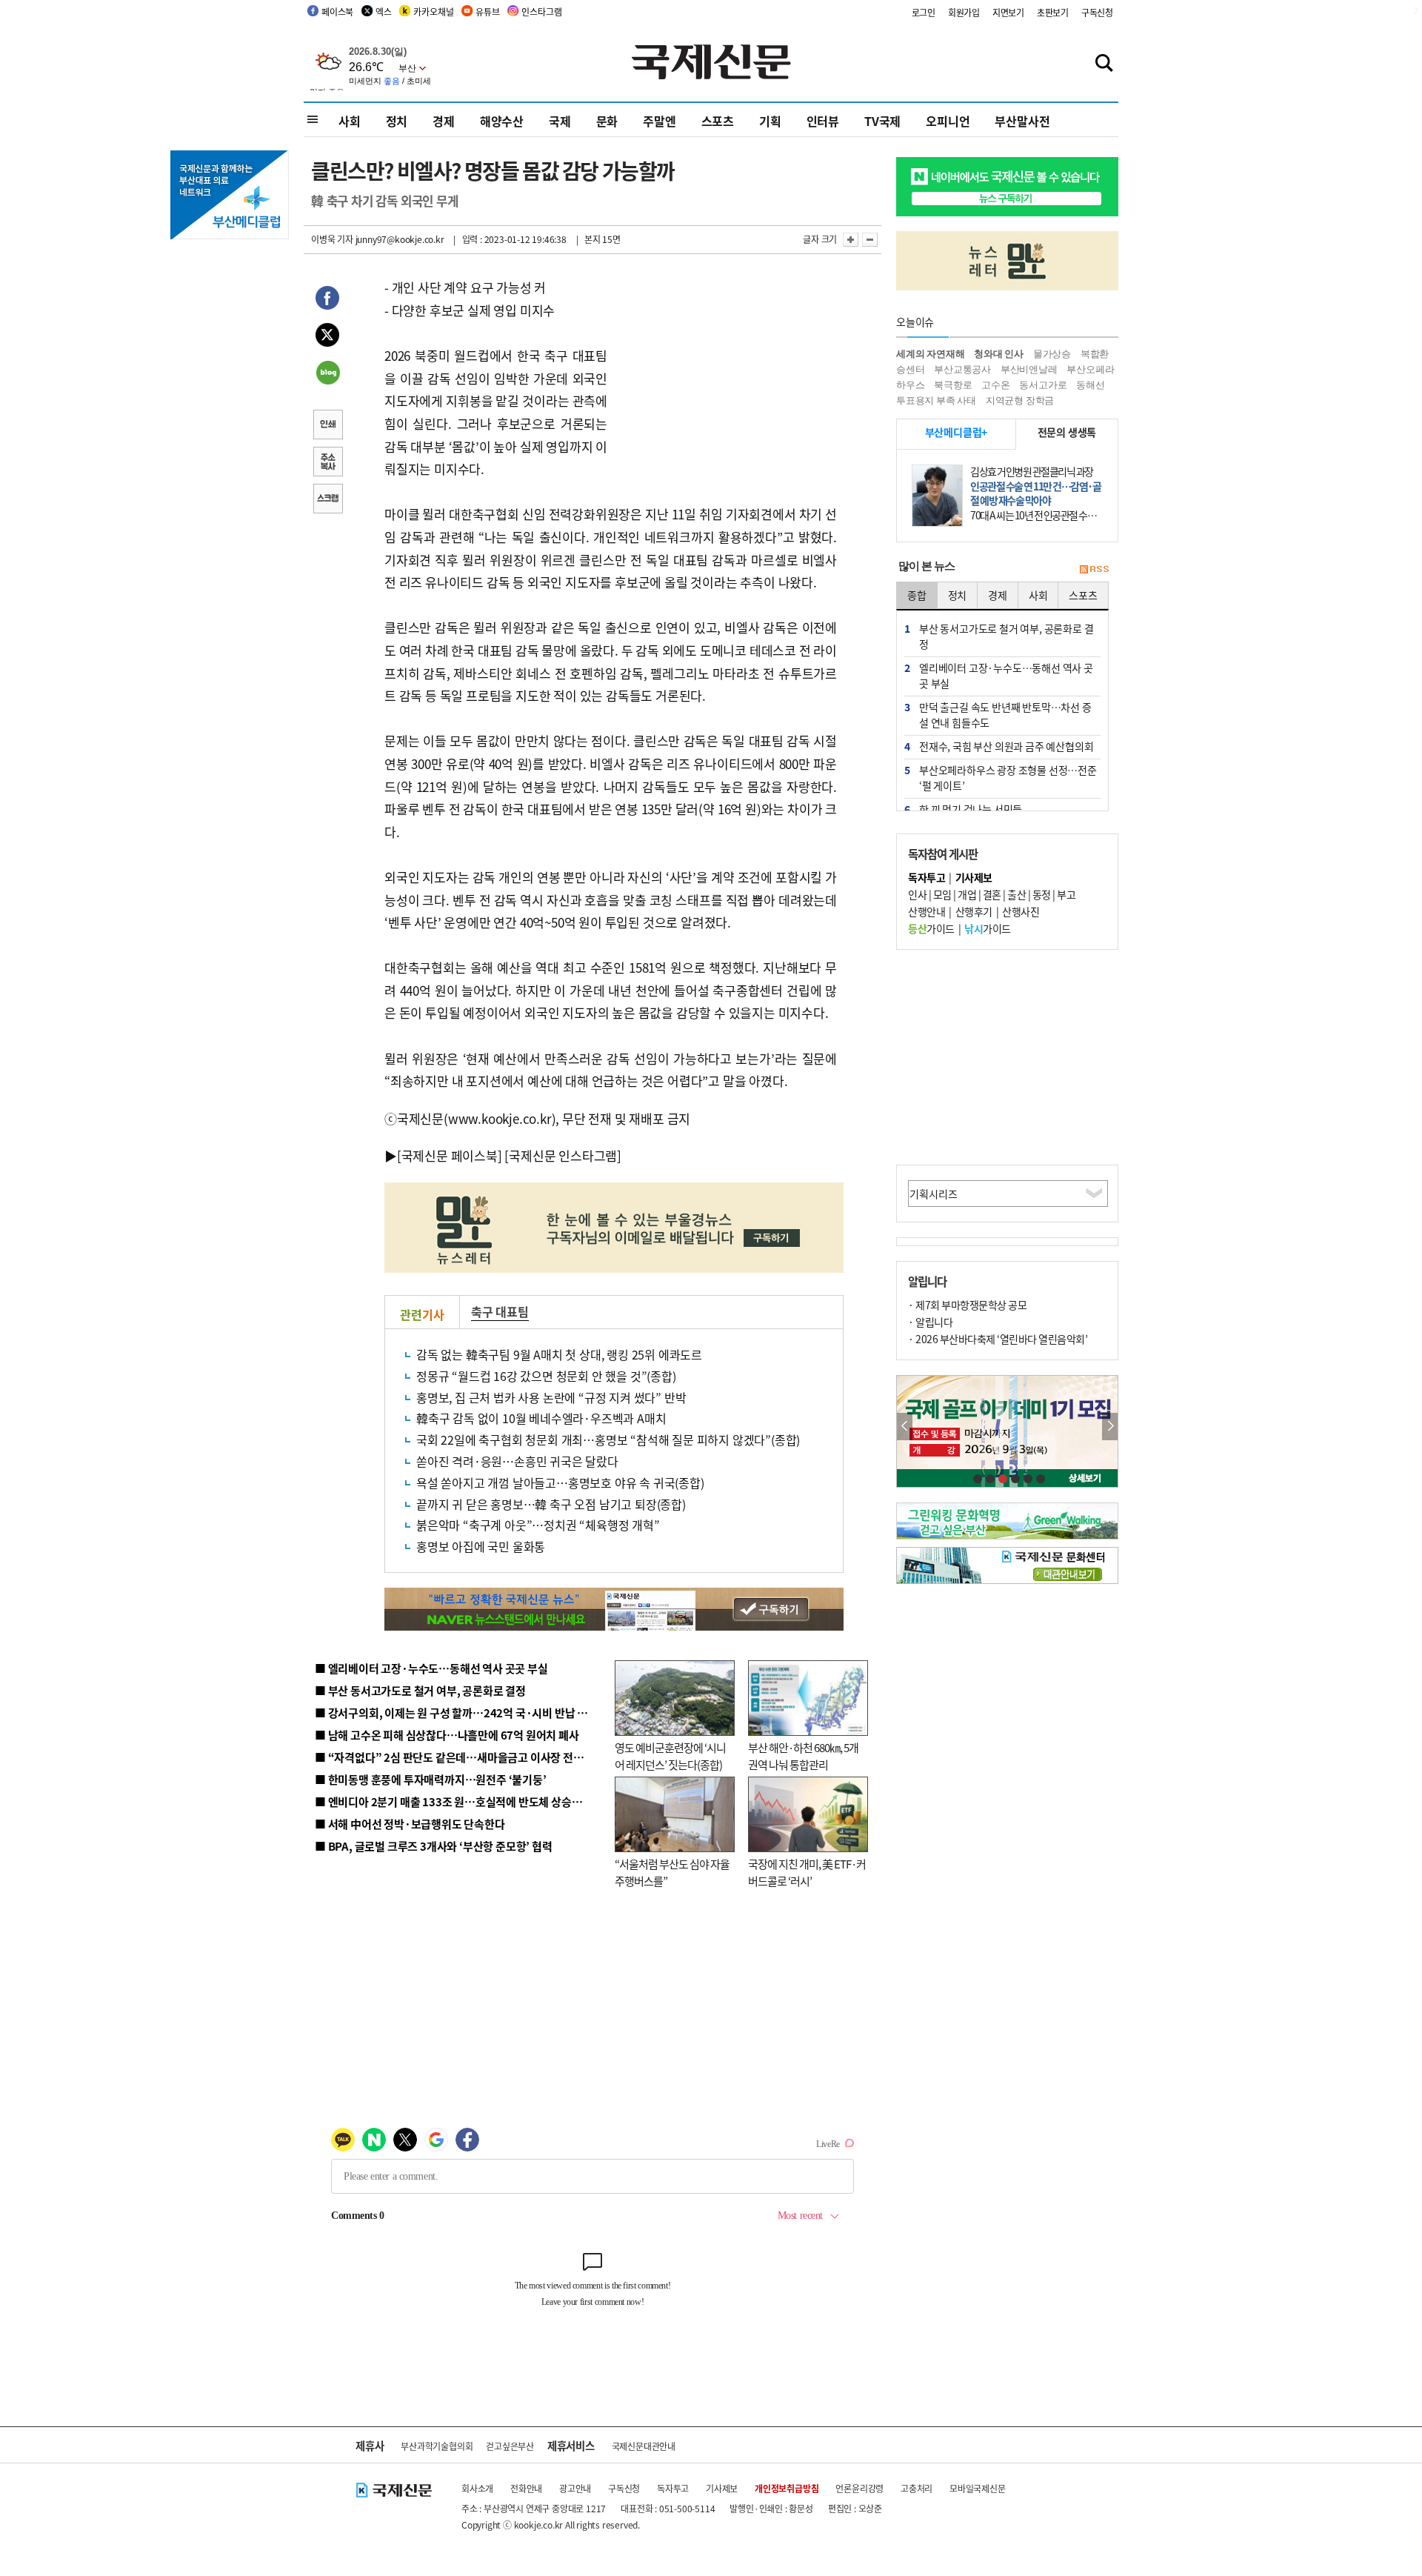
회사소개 (477, 2488)
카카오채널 (433, 11)
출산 (1017, 894)
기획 (770, 121)
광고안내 (575, 2488)
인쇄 (327, 426)
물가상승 (1052, 354)
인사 (917, 894)
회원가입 (964, 12)
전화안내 (526, 2488)
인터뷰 (823, 121)
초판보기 (1053, 12)
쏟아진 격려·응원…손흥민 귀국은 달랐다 (517, 1461)
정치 (397, 121)
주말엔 (659, 121)
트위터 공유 (327, 337)
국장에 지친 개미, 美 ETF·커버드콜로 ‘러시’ (807, 1872)
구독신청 (1097, 12)
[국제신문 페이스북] (450, 1155)
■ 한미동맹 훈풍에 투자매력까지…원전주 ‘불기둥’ (431, 1779)
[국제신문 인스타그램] (563, 1155)
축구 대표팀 (500, 1311)
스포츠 (718, 121)
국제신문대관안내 (644, 2446)
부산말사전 (1022, 121)
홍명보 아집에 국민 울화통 (481, 1546)
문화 (607, 121)
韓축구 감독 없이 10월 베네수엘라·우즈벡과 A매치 (541, 1418)
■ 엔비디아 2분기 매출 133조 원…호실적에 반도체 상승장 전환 (460, 1801)
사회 (350, 121)
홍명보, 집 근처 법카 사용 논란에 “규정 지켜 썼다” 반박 (551, 1397)
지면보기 (1008, 12)
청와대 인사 (999, 354)
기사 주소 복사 (327, 463)
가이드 (931, 928)
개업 (967, 894)
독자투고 (673, 2488)
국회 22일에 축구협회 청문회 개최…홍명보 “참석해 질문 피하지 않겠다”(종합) (608, 1440)
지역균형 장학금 (1020, 400)
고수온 (995, 385)
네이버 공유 (327, 374)
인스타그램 (541, 11)
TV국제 (882, 121)
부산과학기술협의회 (437, 2446)
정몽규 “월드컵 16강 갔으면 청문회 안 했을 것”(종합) (546, 1376)
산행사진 (1021, 911)
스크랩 (327, 500)
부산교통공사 (962, 369)
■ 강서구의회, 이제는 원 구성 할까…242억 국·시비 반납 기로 (456, 1713)
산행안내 (927, 911)
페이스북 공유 (327, 300)
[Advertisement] (726, 369)
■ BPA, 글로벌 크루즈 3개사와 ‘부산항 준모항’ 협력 (434, 1846)
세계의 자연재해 (930, 354)
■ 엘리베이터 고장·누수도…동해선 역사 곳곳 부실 (431, 1668)
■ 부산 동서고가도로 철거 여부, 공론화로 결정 (420, 1690)
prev (905, 1427)
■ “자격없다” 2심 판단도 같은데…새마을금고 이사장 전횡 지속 (460, 1757)
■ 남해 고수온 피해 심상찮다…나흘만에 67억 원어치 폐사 (447, 1735)
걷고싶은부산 (510, 2446)
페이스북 (337, 11)
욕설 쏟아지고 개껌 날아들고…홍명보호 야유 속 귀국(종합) (560, 1482)
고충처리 (917, 2488)
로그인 (924, 12)
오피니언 (948, 121)
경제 (444, 121)
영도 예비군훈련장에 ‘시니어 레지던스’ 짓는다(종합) (670, 1756)
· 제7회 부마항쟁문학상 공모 (967, 1305)
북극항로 (953, 385)
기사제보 (722, 2488)
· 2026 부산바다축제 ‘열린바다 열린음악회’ (998, 1339)
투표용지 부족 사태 (936, 400)
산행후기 (974, 911)
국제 (560, 121)
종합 (917, 595)
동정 (1042, 894)
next (1110, 1427)
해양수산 (502, 121)
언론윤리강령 (859, 2488)
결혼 (992, 894)
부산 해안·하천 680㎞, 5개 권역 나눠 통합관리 (803, 1756)
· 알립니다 (930, 1322)
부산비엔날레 (1029, 369)
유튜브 (487, 11)
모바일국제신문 (978, 2488)
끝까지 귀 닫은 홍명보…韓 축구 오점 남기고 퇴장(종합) (551, 1504)
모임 (942, 894)
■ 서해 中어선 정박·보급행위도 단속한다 (410, 1824)
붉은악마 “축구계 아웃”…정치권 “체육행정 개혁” (538, 1525)
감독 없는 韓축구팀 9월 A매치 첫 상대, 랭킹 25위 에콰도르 (559, 1354)
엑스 (384, 11)
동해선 (1090, 385)
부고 (1066, 894)
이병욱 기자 (332, 239)
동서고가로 (1043, 385)
